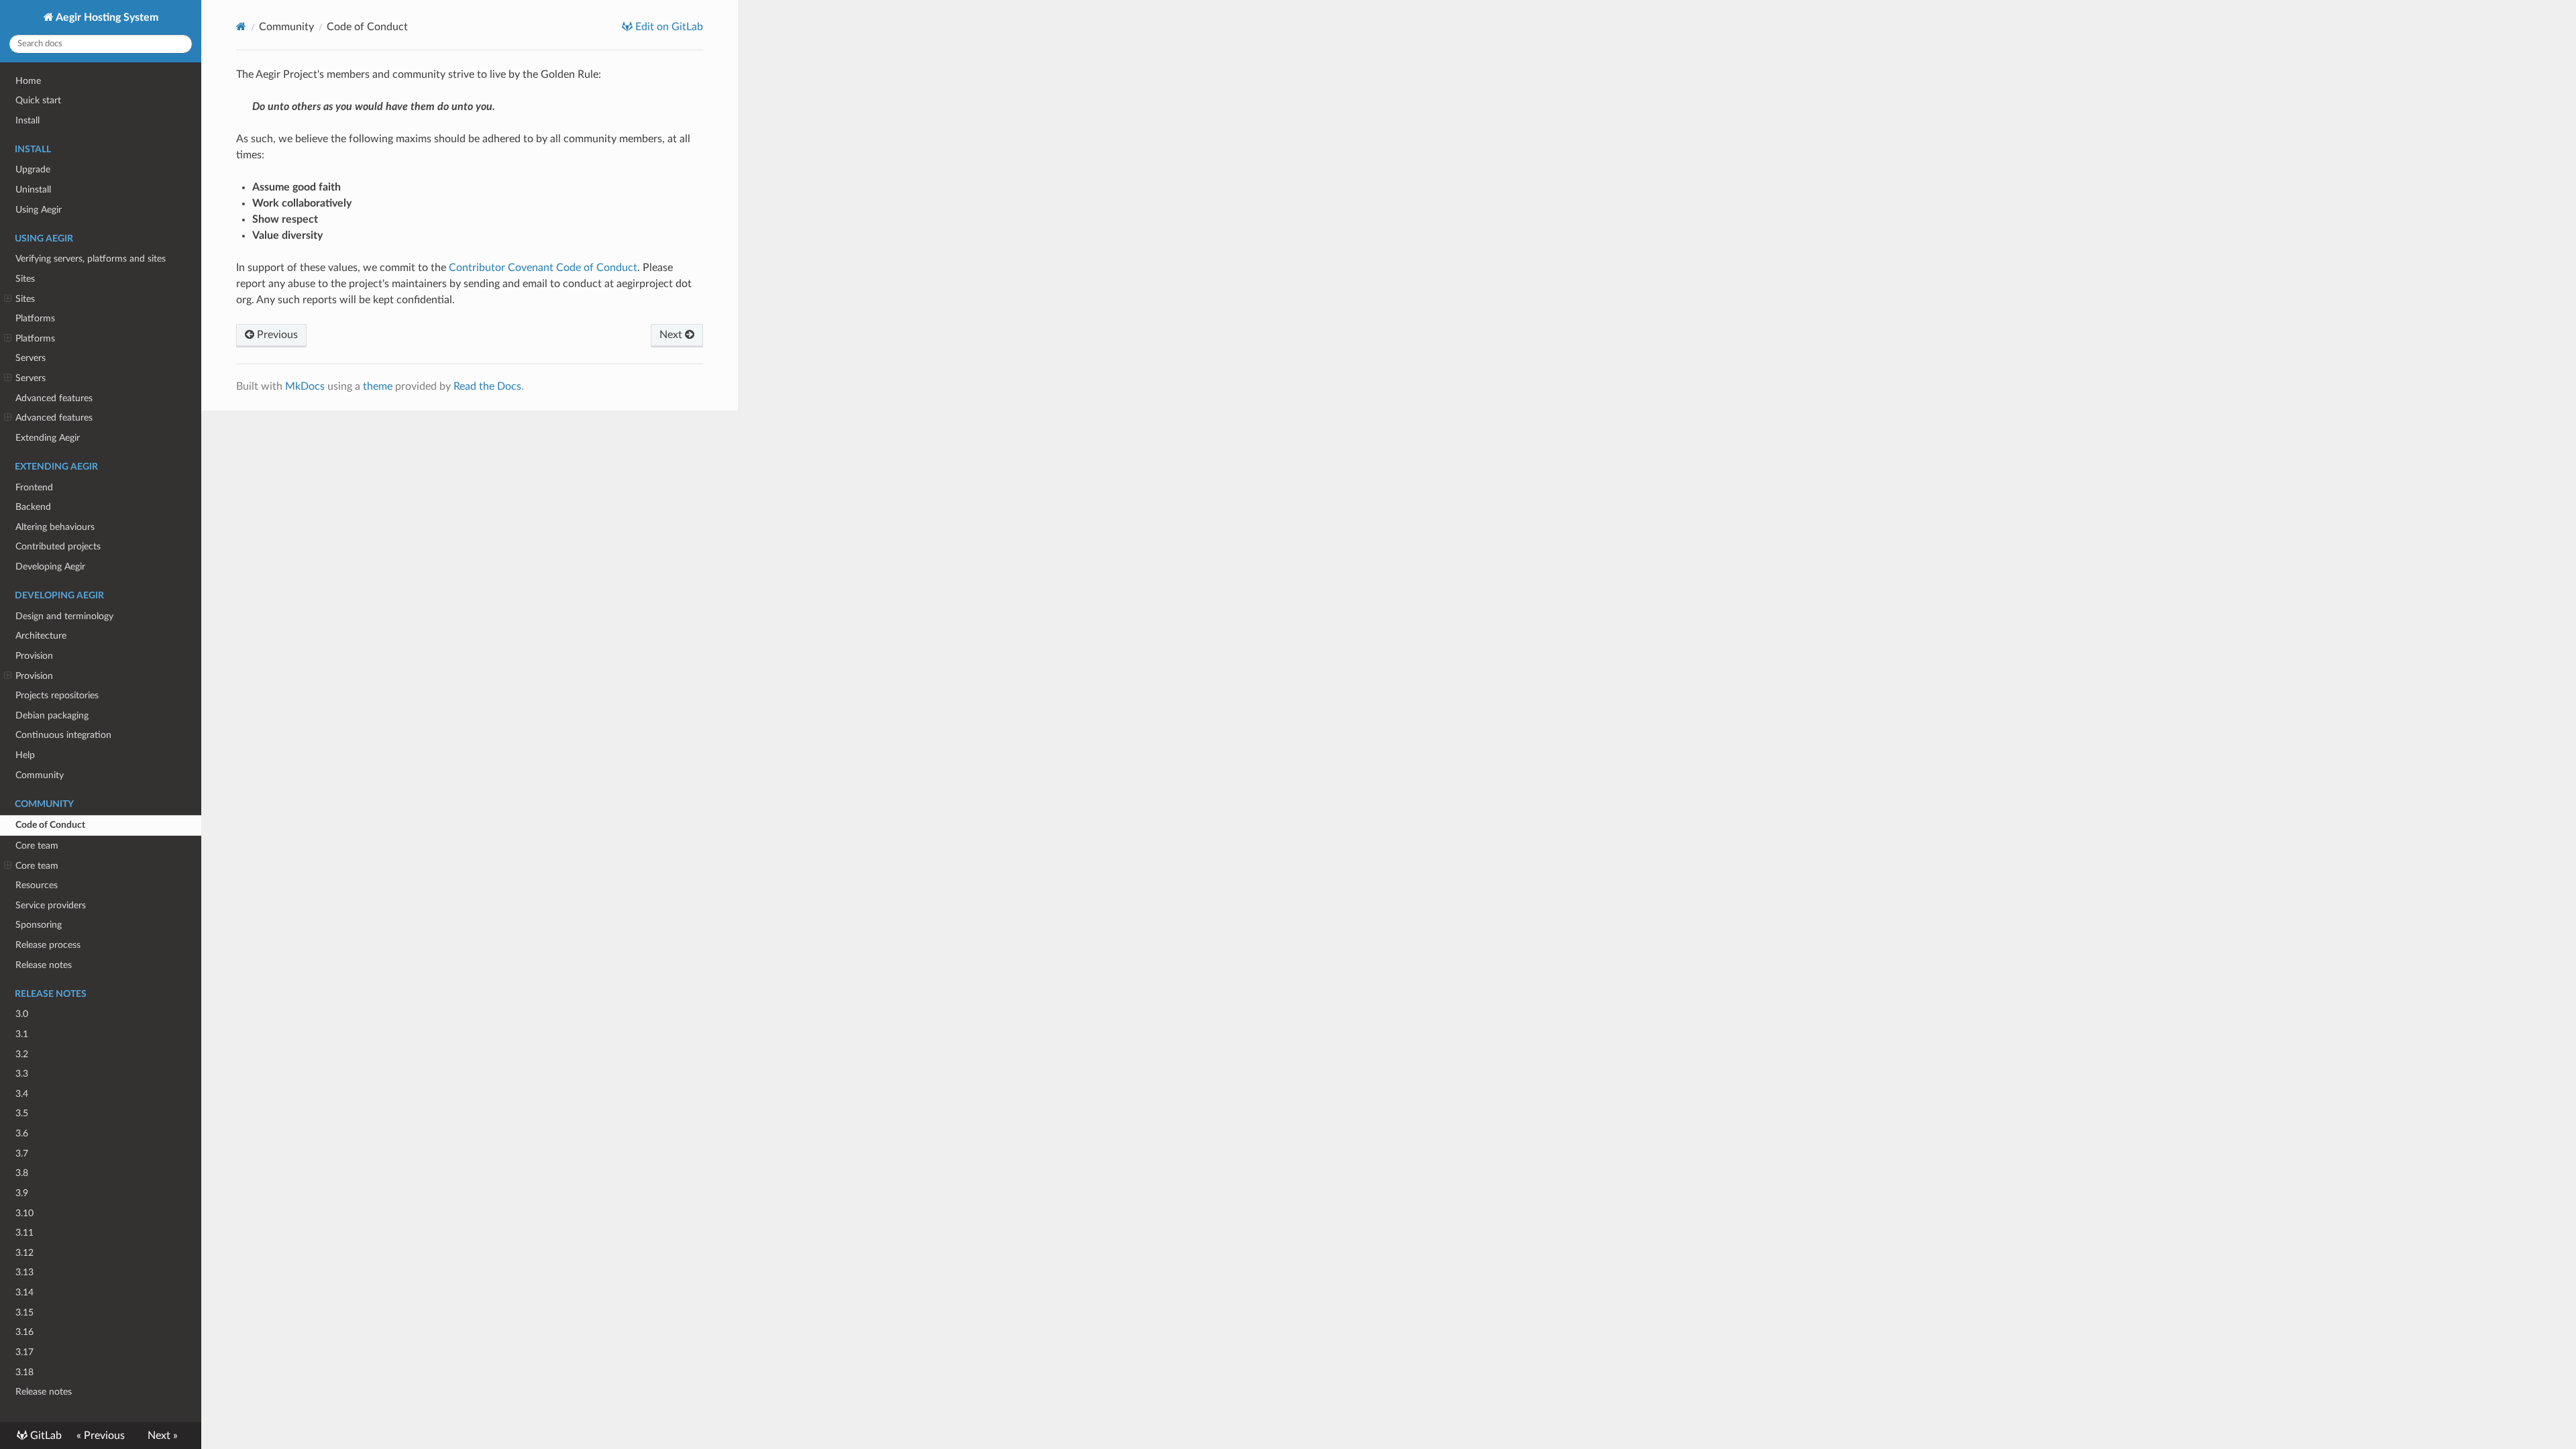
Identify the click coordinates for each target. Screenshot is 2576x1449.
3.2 (22, 1054)
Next (672, 335)
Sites (25, 279)
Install (28, 120)
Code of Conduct (50, 825)
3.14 (24, 1292)
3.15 (24, 1312)
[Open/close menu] (8, 299)
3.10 (24, 1213)
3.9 (22, 1193)
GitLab (45, 1436)
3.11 (24, 1233)
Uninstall (33, 190)
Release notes (44, 965)
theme (378, 386)
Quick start (38, 100)
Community (40, 775)
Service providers (51, 905)
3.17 (24, 1352)
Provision (34, 656)
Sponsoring (39, 925)
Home (28, 81)
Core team (37, 846)
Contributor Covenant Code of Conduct (543, 268)
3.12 (24, 1253)
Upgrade (33, 169)
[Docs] (241, 26)
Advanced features (54, 398)
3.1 (22, 1034)
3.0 (22, 1014)
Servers (31, 358)
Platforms (35, 318)
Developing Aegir (50, 567)
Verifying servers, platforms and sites (91, 259)
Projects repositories (57, 695)
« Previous (101, 1436)
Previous (276, 335)
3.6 (22, 1133)
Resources (37, 885)
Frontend (34, 487)
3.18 (24, 1372)
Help (25, 755)
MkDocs (305, 386)
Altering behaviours (55, 527)
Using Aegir (39, 210)
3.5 (22, 1113)
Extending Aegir (48, 438)
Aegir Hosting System (106, 17)
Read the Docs (487, 386)
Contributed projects (58, 546)
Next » (163, 1436)
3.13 (24, 1272)
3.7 (22, 1153)
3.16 (24, 1332)
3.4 (22, 1094)
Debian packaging (52, 715)
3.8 (22, 1173)
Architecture (41, 636)
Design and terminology (64, 616)
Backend (33, 507)
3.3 (22, 1074)
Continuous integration (63, 735)
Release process (48, 945)
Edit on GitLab (668, 27)
